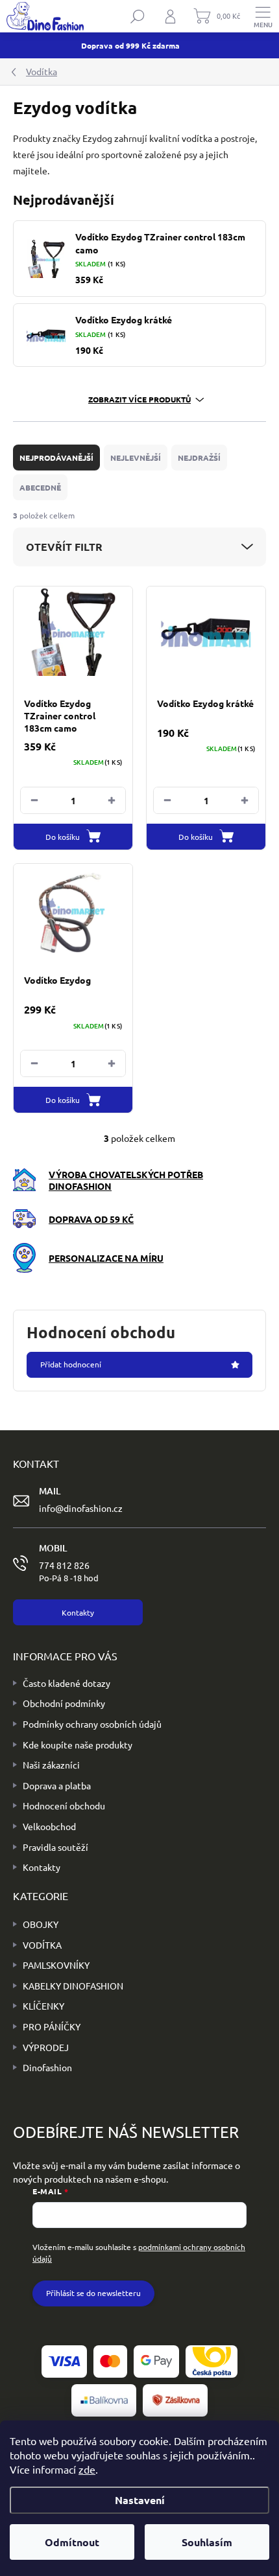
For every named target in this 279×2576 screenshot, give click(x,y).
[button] (112, 800)
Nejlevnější (136, 458)
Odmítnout (72, 2542)
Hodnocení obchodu (64, 1805)
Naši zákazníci (51, 1765)
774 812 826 (69, 1571)
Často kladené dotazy (67, 1683)
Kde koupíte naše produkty (78, 1745)
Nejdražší (199, 458)
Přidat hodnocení (71, 1364)
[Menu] (263, 16)
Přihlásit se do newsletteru (93, 2293)
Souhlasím (207, 2542)
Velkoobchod (49, 1826)
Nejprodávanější (56, 458)
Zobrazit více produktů (139, 399)
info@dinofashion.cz (81, 1508)
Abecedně (40, 487)
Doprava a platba (57, 1785)
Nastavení (140, 2500)
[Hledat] (138, 16)
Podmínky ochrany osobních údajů (92, 1724)
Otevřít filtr (64, 547)
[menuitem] (36, 1925)
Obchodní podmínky (64, 1703)
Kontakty (42, 1867)
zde (87, 2469)
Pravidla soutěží (55, 1847)
